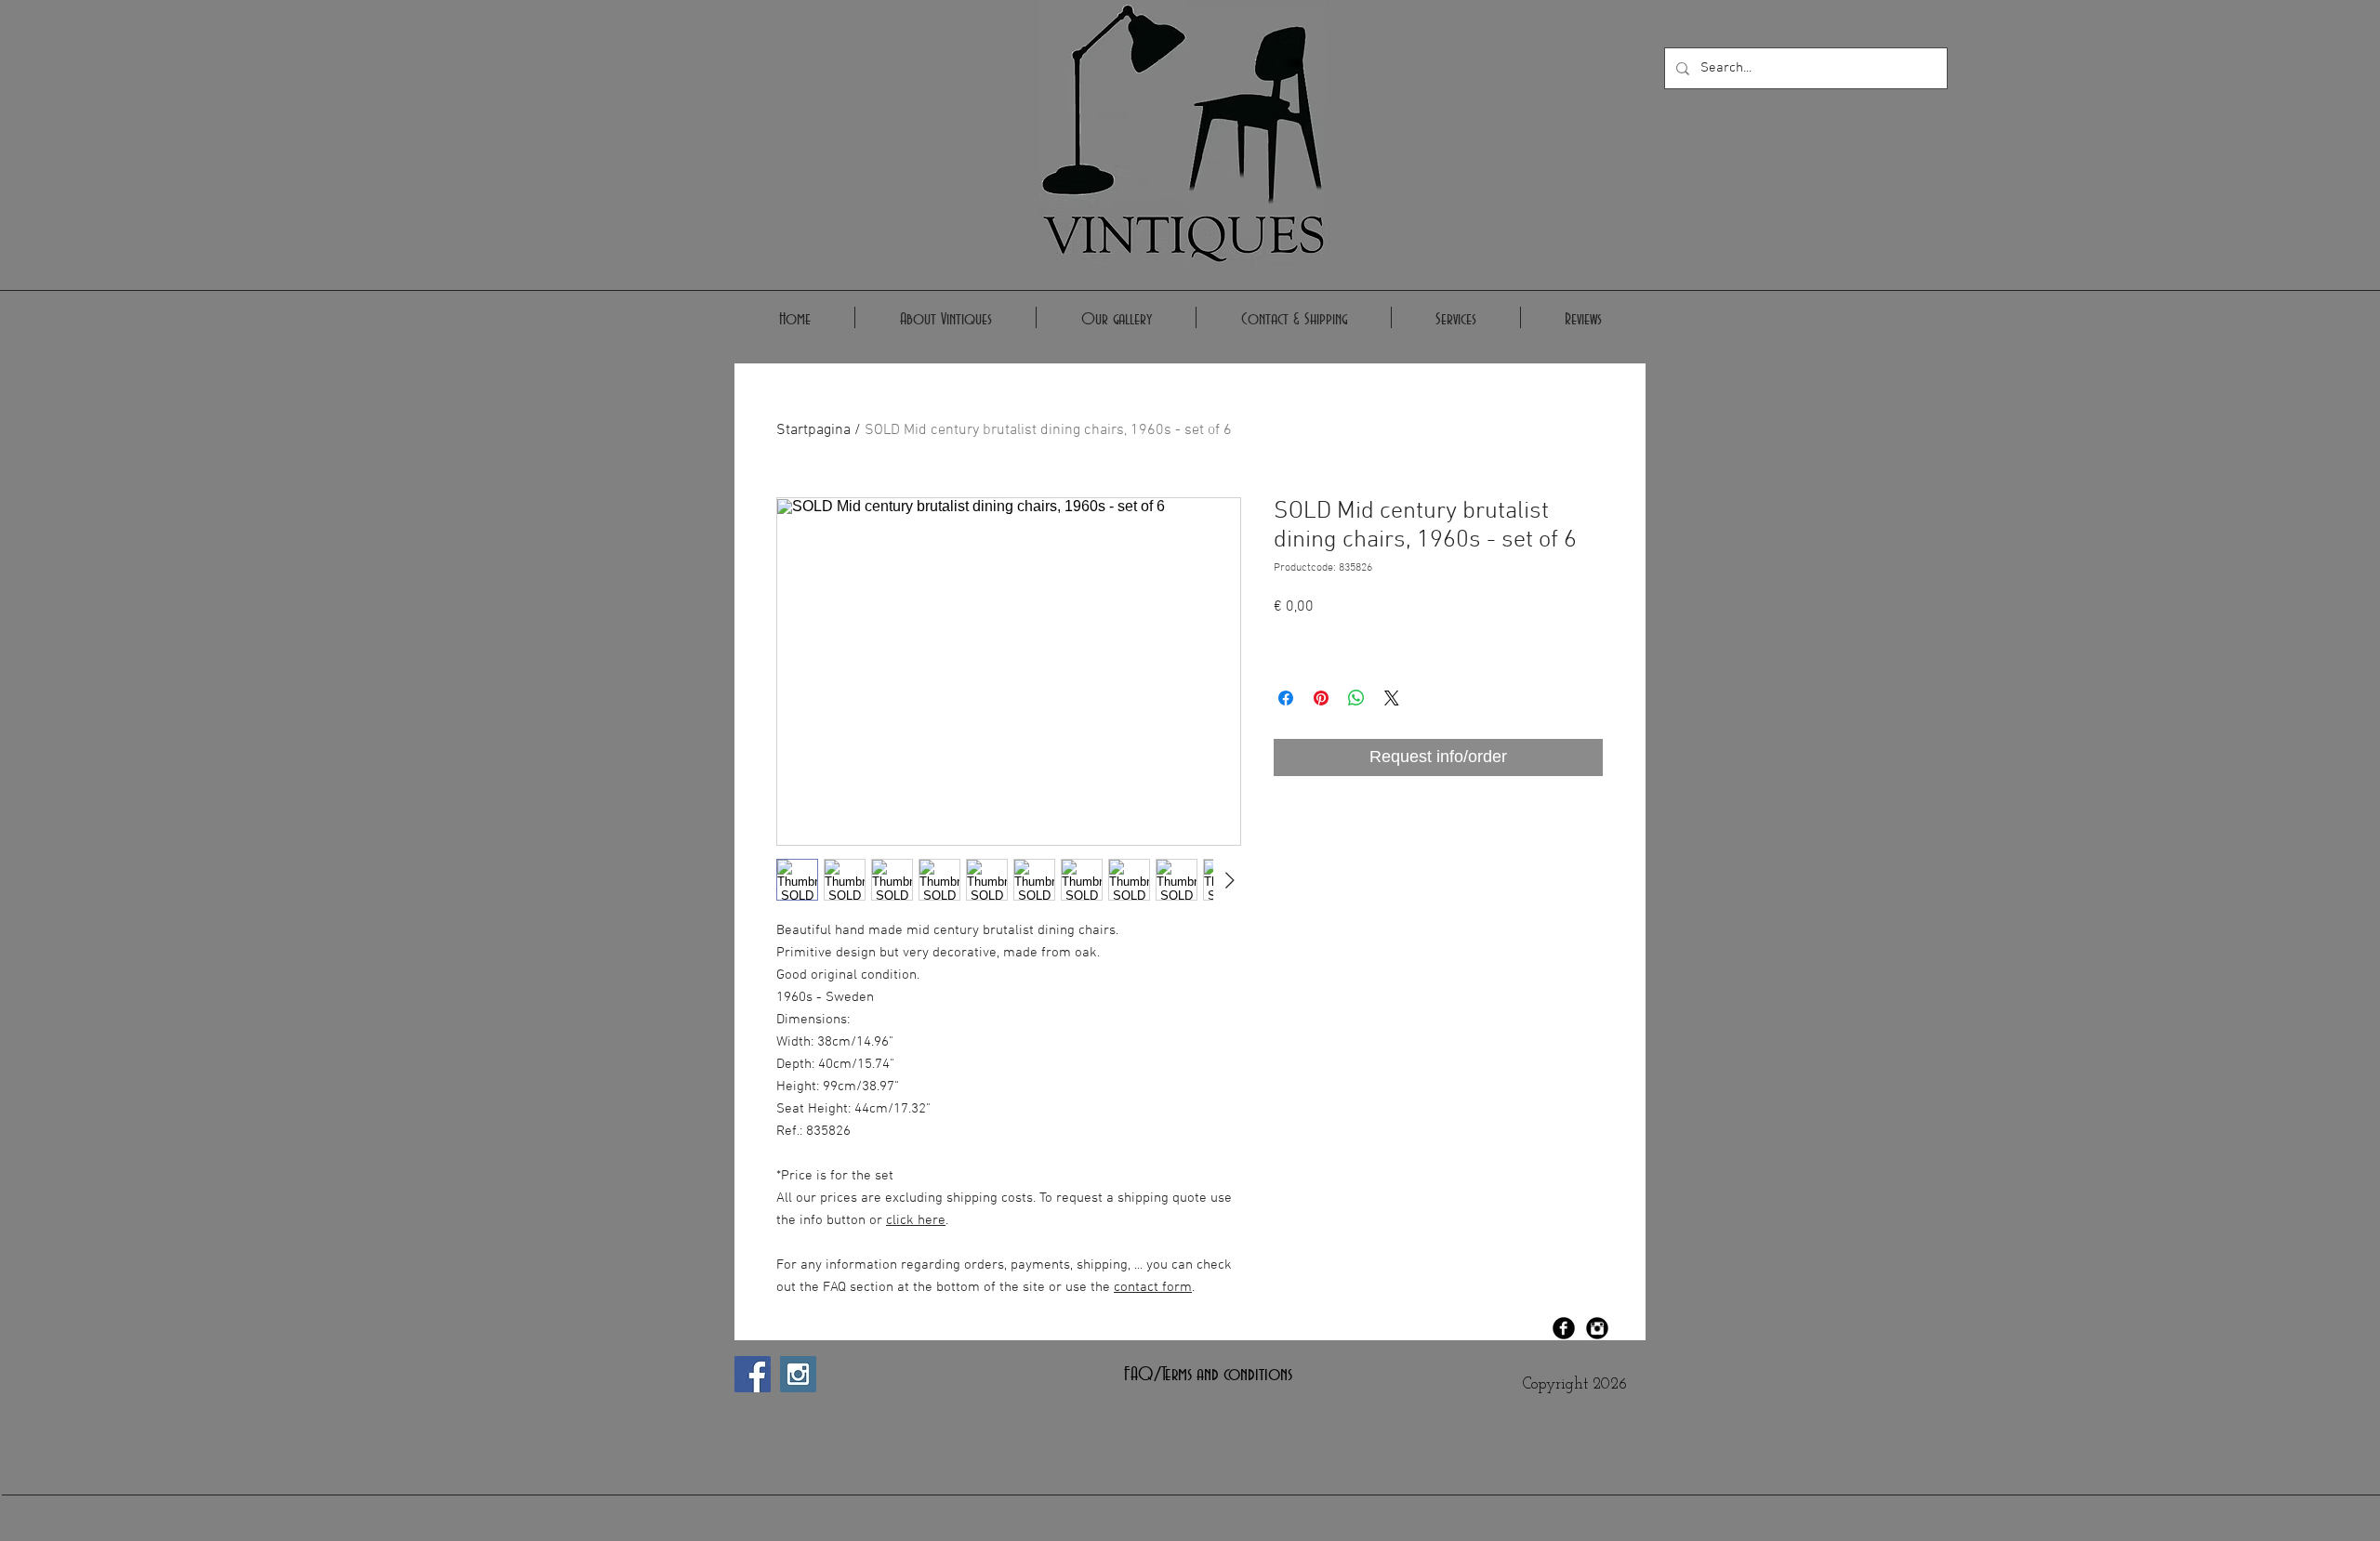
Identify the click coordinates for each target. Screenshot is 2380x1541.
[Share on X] (1392, 698)
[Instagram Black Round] (1597, 1328)
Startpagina (813, 430)
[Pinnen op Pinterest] (1321, 698)
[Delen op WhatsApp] (1356, 698)
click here (916, 1220)
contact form (1153, 1287)
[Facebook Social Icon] (753, 1374)
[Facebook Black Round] (1564, 1328)
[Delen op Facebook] (1286, 698)
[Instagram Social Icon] (798, 1374)
